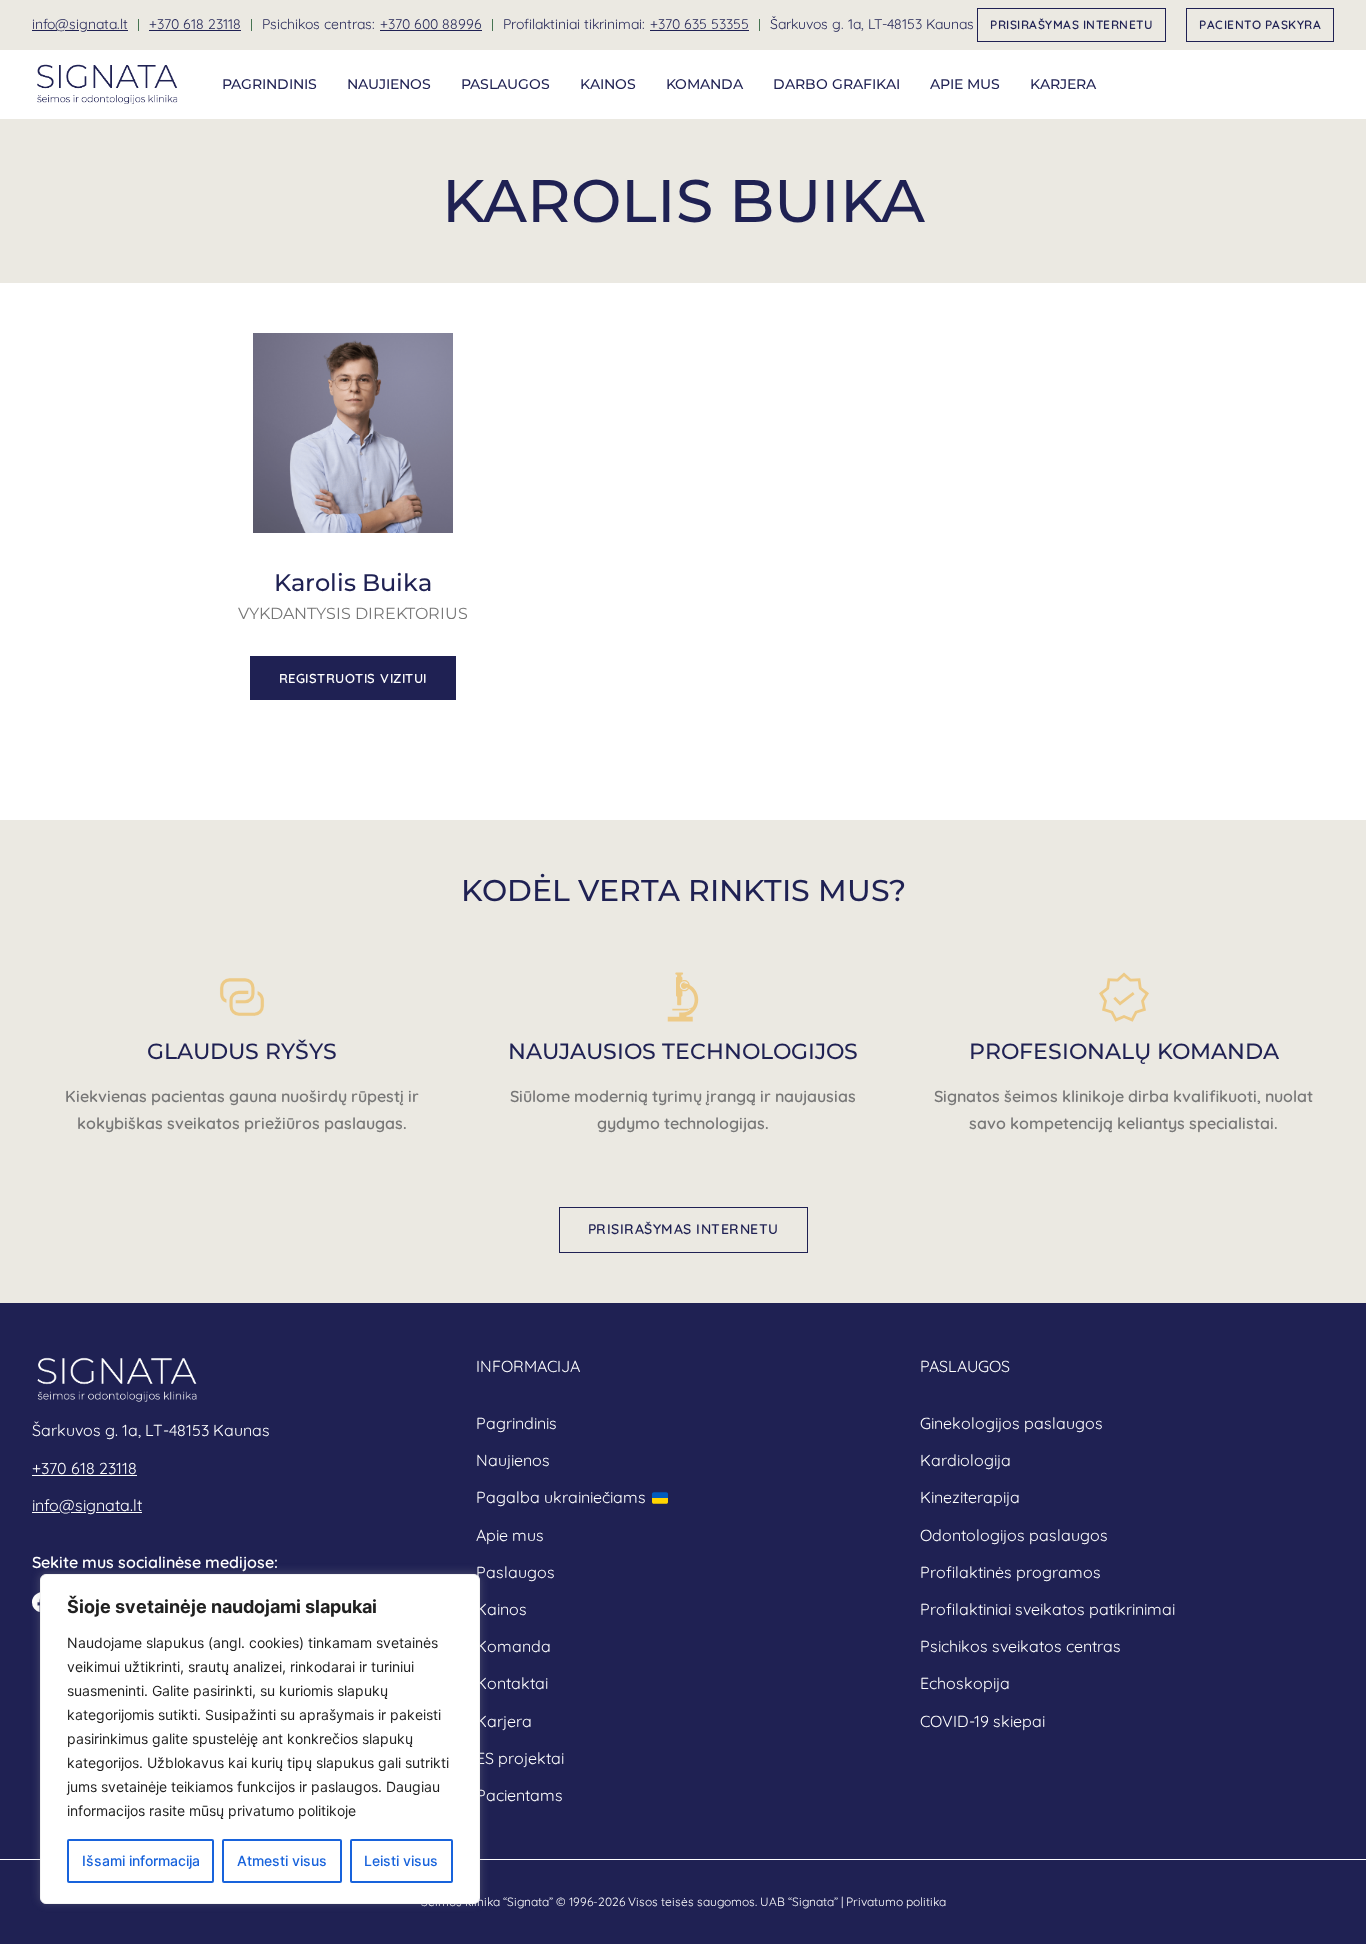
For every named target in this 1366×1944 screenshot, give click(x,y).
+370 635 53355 (699, 24)
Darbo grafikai (836, 84)
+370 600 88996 (431, 24)
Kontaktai (512, 1683)
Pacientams (519, 1795)
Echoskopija (965, 1683)
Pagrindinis (269, 84)
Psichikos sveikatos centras (1020, 1646)
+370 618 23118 (195, 24)
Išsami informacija (141, 1860)
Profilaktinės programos (1010, 1572)
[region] (260, 1739)
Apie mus (965, 84)
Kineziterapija (970, 1497)
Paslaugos (505, 84)
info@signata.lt (80, 24)
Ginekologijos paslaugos (1011, 1423)
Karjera (1063, 84)
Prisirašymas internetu (1071, 24)
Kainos (608, 84)
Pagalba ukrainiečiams (561, 1497)
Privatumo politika (896, 1901)
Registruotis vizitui (353, 678)
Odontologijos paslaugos (1014, 1535)
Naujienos (389, 84)
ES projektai (520, 1758)
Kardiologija (965, 1460)
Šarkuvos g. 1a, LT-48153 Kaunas (872, 24)
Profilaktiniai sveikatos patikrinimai (1047, 1609)
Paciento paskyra (1260, 24)
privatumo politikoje (292, 1810)
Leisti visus (401, 1860)
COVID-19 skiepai (982, 1721)
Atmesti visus (282, 1860)
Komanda (704, 84)
